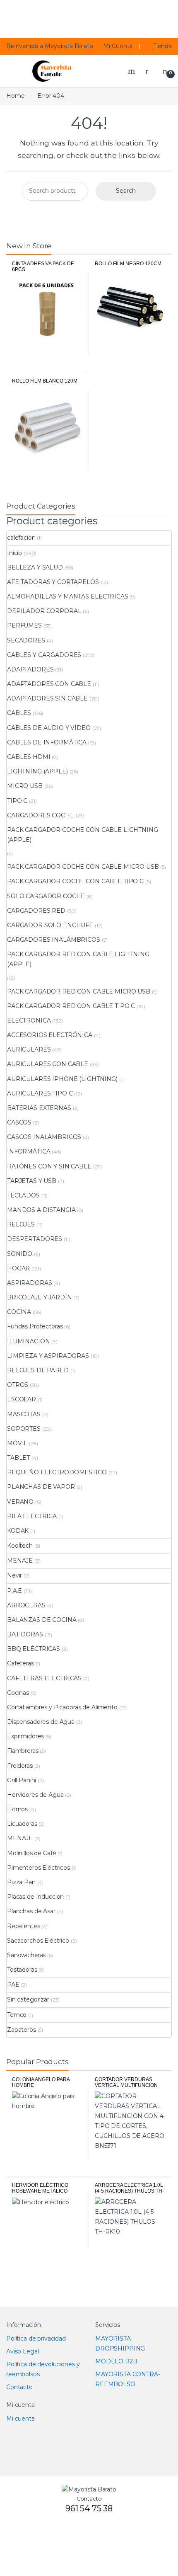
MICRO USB (25, 786)
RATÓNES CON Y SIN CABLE (49, 1166)
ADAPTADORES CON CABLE (49, 684)
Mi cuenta (20, 2418)
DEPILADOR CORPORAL (44, 611)
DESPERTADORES (35, 1239)
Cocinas (18, 1693)
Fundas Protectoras (35, 1326)
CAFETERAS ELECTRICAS (44, 1678)
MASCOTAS (24, 1414)
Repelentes (24, 1926)
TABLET (18, 1458)
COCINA (19, 1312)
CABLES (19, 713)
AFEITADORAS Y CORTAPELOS (53, 582)
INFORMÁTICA (29, 1151)
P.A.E (14, 1591)
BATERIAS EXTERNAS (39, 1108)
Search (132, 71)
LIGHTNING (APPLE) (37, 771)
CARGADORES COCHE (41, 815)
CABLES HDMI (29, 757)
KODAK (18, 1531)
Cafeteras (20, 1663)
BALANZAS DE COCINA (42, 1620)
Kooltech (20, 1546)
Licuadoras (22, 1824)
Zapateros (22, 2030)
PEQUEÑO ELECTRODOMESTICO (57, 1472)
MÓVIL (17, 1443)
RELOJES (21, 1224)
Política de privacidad (36, 2339)
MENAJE (20, 1561)
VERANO (20, 1502)
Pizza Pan (21, 1882)
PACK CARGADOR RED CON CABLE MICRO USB (79, 991)
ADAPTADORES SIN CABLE (47, 698)
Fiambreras (23, 1751)
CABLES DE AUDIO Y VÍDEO (49, 728)
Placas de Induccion (35, 1897)
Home (15, 96)
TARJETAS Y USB (32, 1181)
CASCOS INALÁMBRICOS (44, 1137)
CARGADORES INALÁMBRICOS (54, 940)
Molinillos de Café (31, 1853)
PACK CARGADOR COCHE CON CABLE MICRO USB (83, 867)
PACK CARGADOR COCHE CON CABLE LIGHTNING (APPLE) (83, 835)
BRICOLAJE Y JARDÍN (39, 1297)
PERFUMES (24, 625)
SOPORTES (24, 1429)
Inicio (14, 553)
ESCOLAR (22, 1399)
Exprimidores (25, 1736)
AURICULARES (29, 1049)
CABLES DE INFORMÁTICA (47, 742)
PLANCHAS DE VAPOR (41, 1487)
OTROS (18, 1385)
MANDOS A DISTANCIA (41, 1210)
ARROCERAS (26, 1605)
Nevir (14, 1575)
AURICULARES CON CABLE (48, 1064)
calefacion (21, 538)
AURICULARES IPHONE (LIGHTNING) (62, 1079)
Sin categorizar (28, 1999)
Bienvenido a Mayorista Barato (50, 46)
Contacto (19, 2387)
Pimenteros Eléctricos (38, 1868)
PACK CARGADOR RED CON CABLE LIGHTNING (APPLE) (78, 959)
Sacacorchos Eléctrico (38, 1941)
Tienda (163, 46)
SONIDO (20, 1254)
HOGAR (18, 1268)
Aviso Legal (22, 2351)
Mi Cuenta (118, 46)
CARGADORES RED (36, 911)
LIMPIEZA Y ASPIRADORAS (48, 1356)
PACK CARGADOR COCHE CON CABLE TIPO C (75, 881)
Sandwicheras (26, 1955)
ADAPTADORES (30, 669)
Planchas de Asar (31, 1911)
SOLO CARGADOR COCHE (46, 896)
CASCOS (19, 1122)
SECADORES (26, 640)
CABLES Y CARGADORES (44, 655)
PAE (13, 1985)
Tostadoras (22, 1970)
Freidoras (20, 1766)
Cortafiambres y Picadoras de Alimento (62, 1707)
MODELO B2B (116, 2361)
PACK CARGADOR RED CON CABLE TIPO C (71, 1006)
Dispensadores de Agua (41, 1722)
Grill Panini (22, 1780)
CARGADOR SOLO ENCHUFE (50, 925)
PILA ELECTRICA (32, 1516)
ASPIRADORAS (29, 1283)
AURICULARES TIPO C (40, 1093)
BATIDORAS (25, 1634)
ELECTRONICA (29, 1020)
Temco (17, 2015)
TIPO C (17, 801)
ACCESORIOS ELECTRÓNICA (50, 1035)
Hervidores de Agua (35, 1795)
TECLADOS (23, 1195)
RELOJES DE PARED (38, 1370)
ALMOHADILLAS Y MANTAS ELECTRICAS (68, 596)
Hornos (17, 1809)
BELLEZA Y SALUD (35, 567)
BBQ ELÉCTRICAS (34, 1649)
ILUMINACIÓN (28, 1341)
